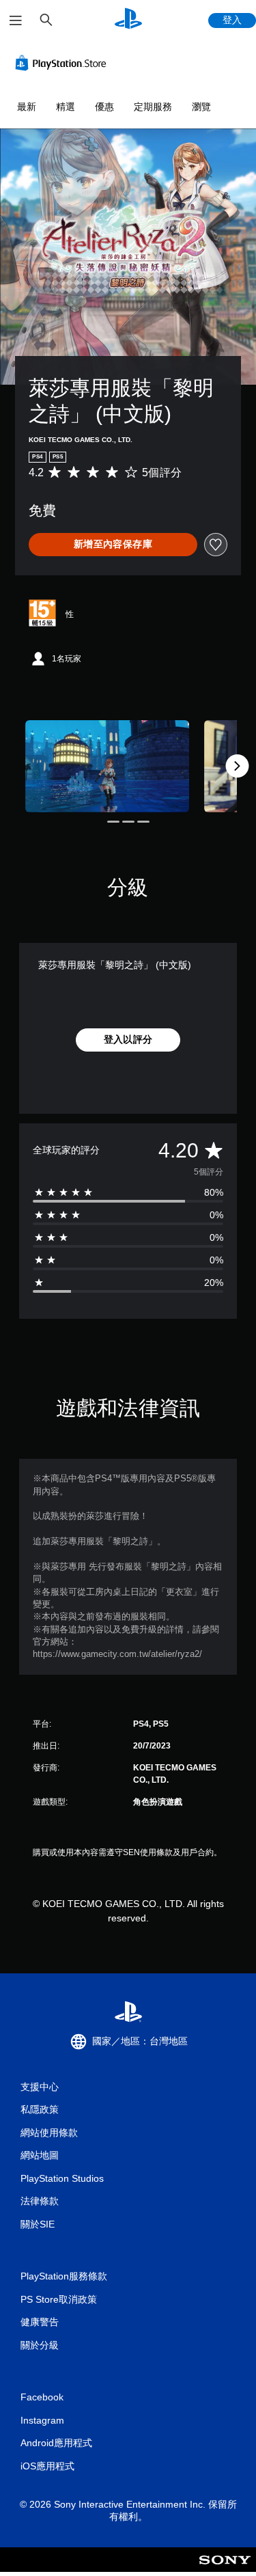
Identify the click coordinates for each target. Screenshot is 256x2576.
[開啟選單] (16, 20)
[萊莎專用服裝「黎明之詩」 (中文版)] (107, 766)
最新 (27, 107)
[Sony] (225, 2569)
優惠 (104, 107)
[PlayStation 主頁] (128, 20)
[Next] (237, 766)
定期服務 (153, 107)
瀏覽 (201, 107)
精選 (66, 107)
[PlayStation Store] (63, 63)
